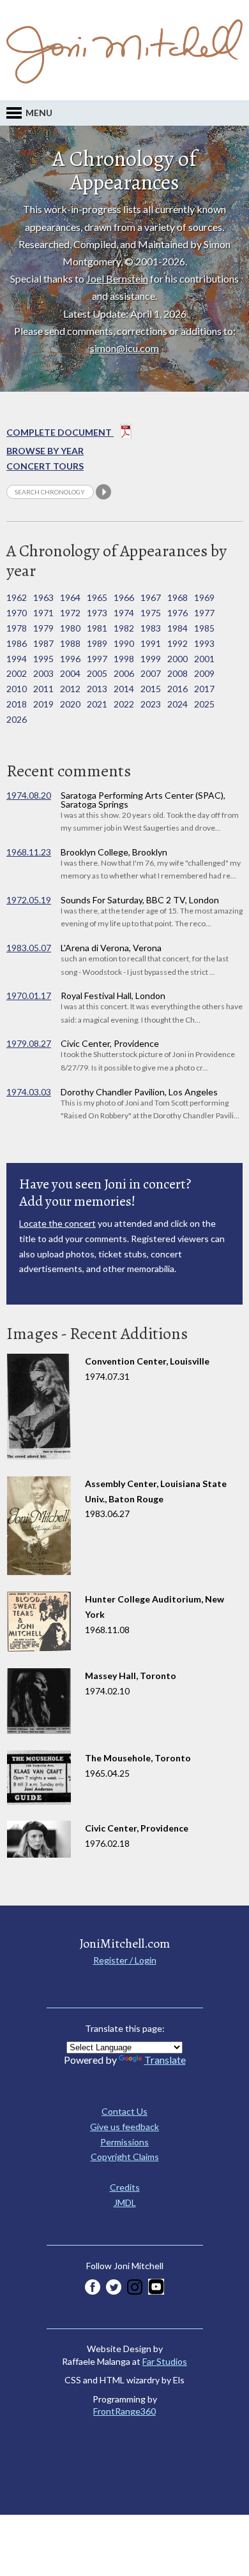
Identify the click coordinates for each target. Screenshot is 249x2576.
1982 (124, 628)
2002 (17, 673)
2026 (17, 719)
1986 (17, 643)
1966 (124, 597)
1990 (124, 643)
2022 (124, 704)
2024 (177, 704)
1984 (177, 628)
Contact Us (124, 2111)
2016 (177, 689)
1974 (124, 613)
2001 (204, 659)
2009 (204, 673)
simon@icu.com (124, 348)
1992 (177, 643)
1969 (204, 597)
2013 (97, 689)
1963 (43, 597)
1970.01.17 (29, 996)
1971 (43, 613)
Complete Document (60, 432)
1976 (177, 613)
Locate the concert (57, 1223)
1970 (17, 613)
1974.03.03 (29, 1092)
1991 (151, 643)
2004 (70, 673)
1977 (204, 613)
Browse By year (45, 451)
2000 (177, 659)
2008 (177, 673)
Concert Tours (45, 466)
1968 (177, 597)
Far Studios (165, 2361)
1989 (97, 643)
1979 (43, 628)
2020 (70, 704)
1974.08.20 (29, 795)
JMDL (125, 2202)
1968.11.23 (29, 852)
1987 (43, 643)
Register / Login (125, 1960)
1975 (151, 613)
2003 (43, 673)
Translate (165, 2060)
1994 (17, 659)
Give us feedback (124, 2127)
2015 (151, 689)
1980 (70, 628)
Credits (125, 2187)
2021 (97, 704)
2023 (151, 704)
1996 (70, 659)
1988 (70, 643)
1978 (17, 628)
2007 (151, 673)
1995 (43, 659)
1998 (124, 659)
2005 (97, 673)
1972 (70, 613)
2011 (43, 689)
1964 (70, 597)
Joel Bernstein (117, 278)
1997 (97, 659)
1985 (204, 628)
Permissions (124, 2142)
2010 (17, 689)
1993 (204, 643)
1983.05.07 (29, 948)
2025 (204, 704)
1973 (97, 613)
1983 (151, 628)
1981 (97, 628)
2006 (124, 673)
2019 (43, 704)
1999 (151, 659)
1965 (97, 597)
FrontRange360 (124, 2411)
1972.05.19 (29, 900)
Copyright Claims (125, 2157)
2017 (204, 689)
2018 (17, 704)
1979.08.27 (29, 1043)
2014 (124, 689)
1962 (17, 597)
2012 (70, 689)
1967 (151, 597)
